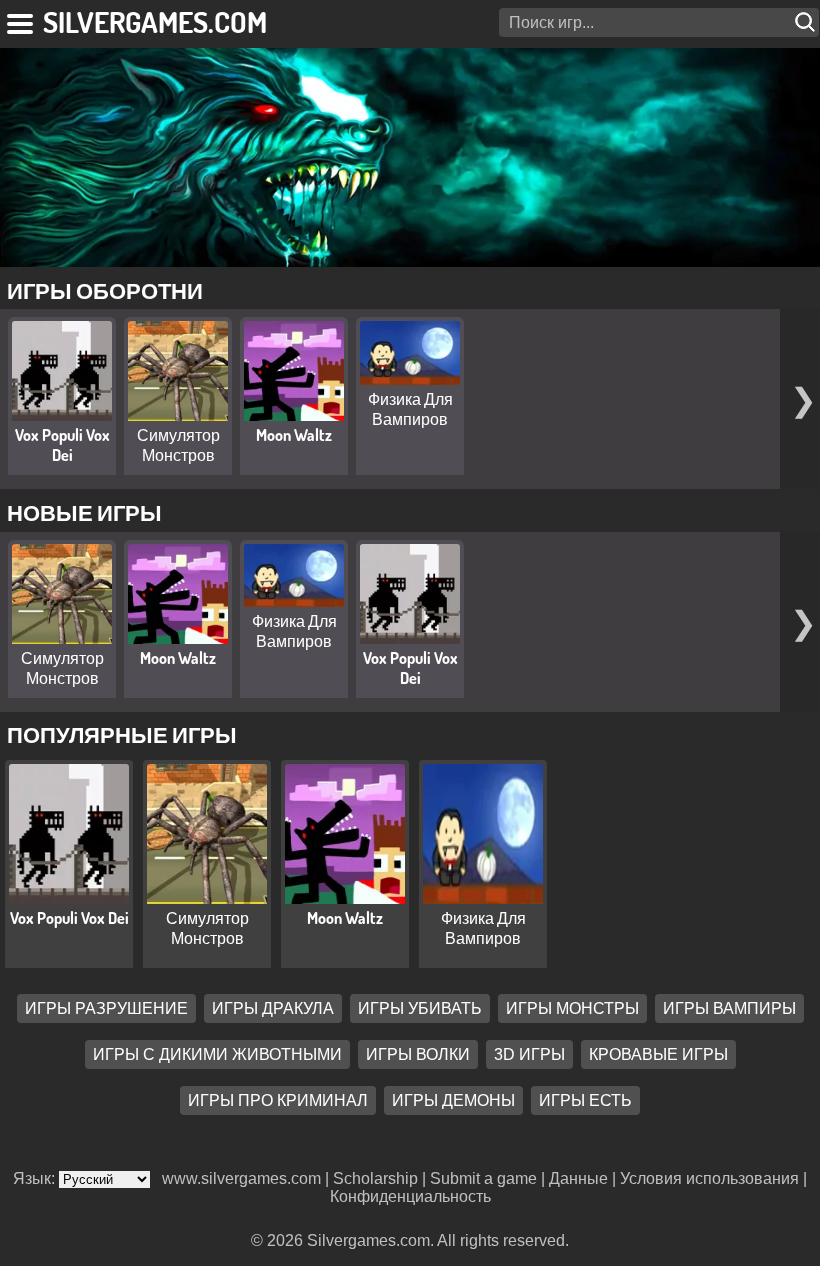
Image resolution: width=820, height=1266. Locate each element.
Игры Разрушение (106, 1008)
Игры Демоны (453, 1100)
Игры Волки (418, 1054)
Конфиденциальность (410, 1196)
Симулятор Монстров (178, 445)
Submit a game (483, 1178)
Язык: (36, 1178)
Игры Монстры (572, 1008)
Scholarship (375, 1178)
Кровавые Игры (658, 1054)
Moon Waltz (294, 435)
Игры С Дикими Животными (217, 1054)
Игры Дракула (273, 1008)
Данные (578, 1178)
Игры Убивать (420, 1008)
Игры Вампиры (729, 1008)
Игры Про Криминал (278, 1100)
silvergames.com (155, 21)
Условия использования (709, 1178)
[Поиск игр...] (807, 22)
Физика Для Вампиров (410, 409)
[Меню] (21, 20)
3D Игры (529, 1054)
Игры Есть (585, 1100)
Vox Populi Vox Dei (62, 445)
